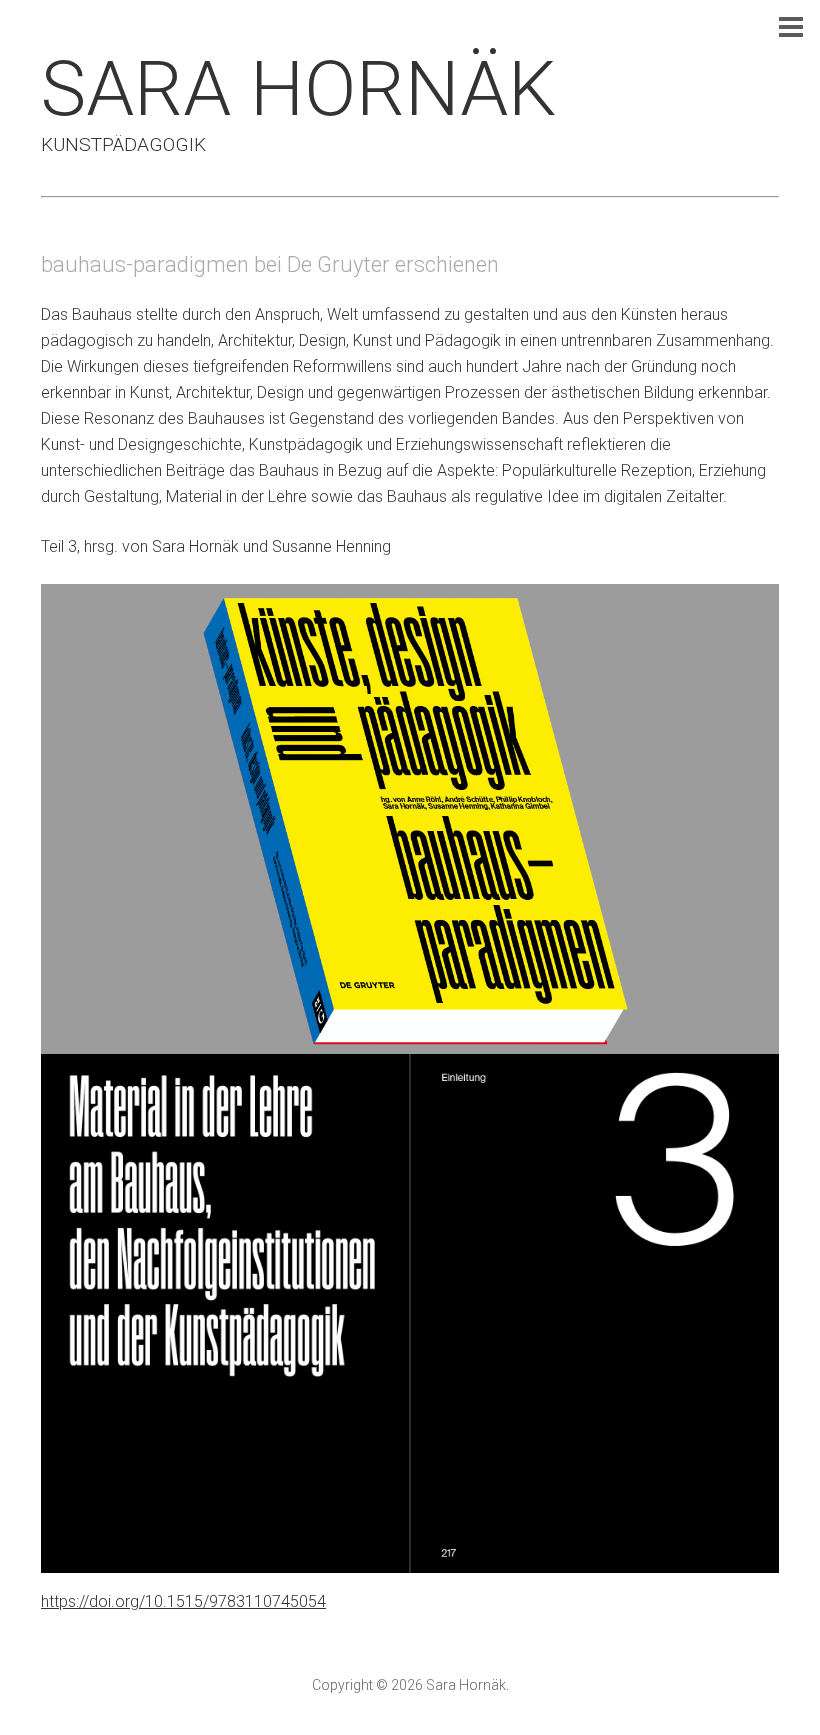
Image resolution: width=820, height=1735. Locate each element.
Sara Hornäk (298, 89)
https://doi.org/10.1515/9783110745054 (183, 1601)
